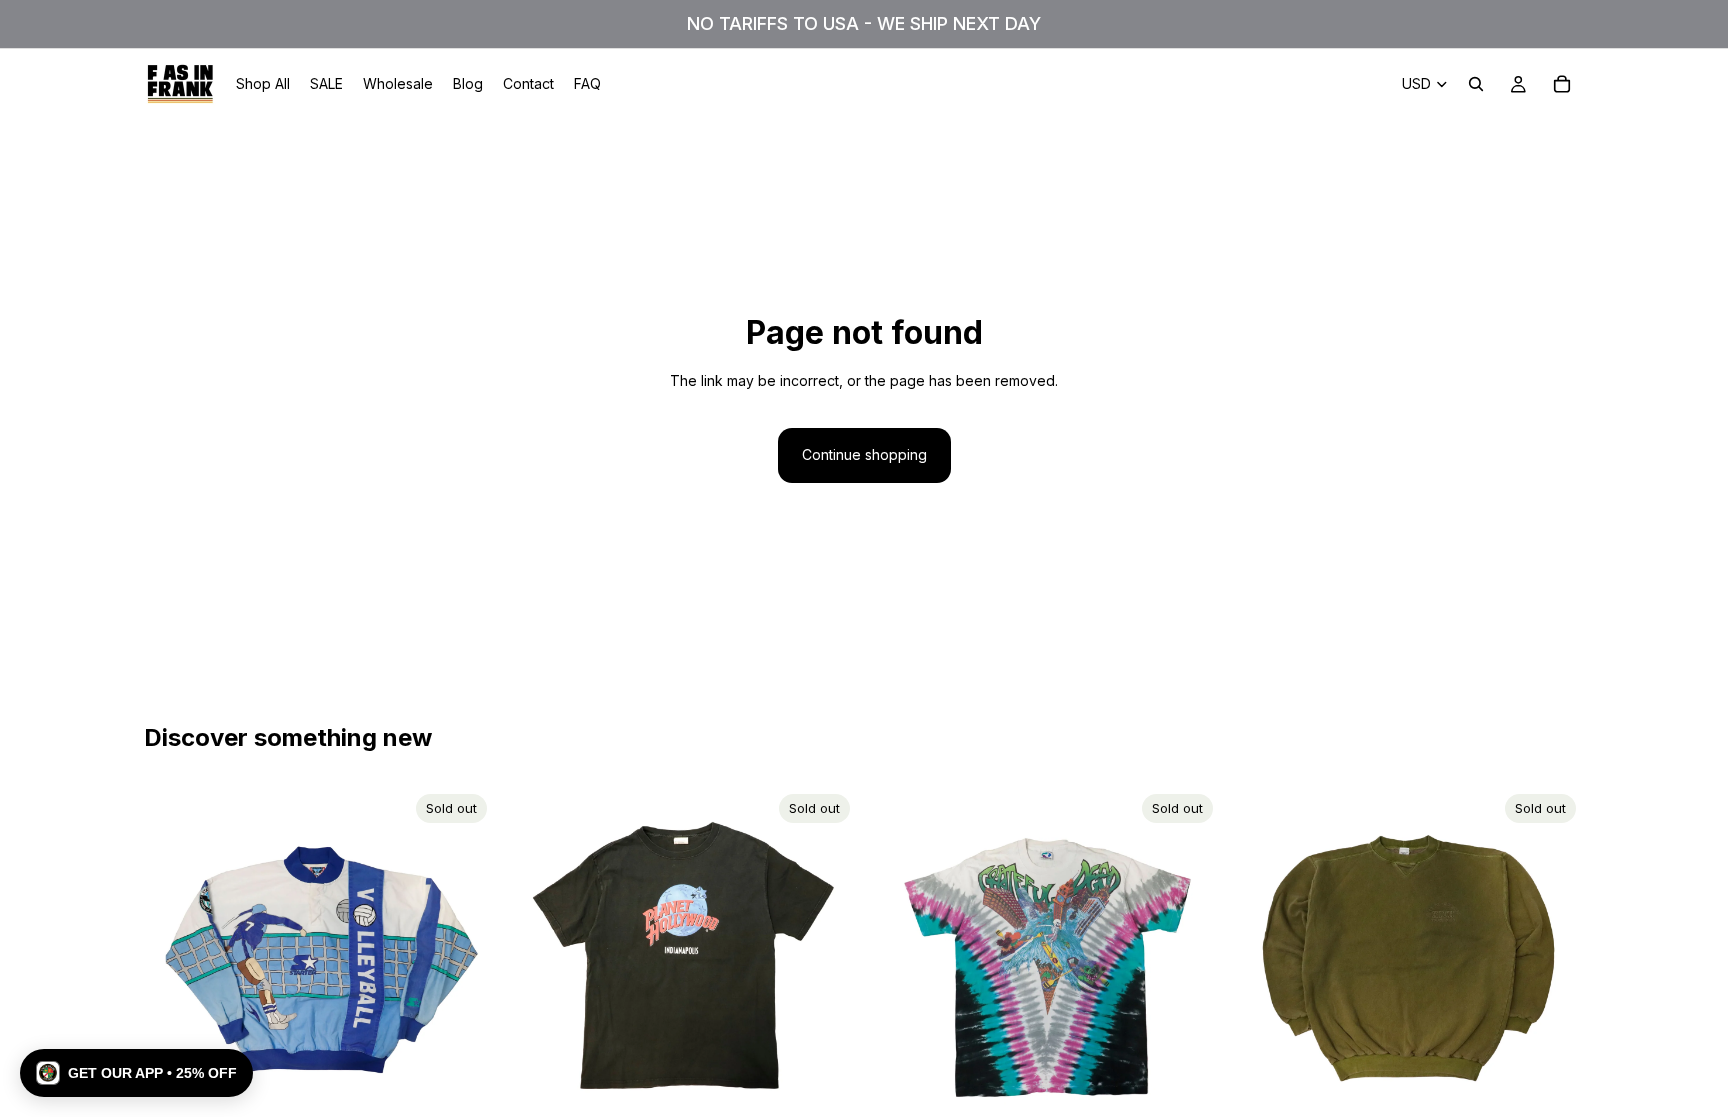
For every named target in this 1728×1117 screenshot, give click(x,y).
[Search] (1476, 84)
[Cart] (1562, 84)
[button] (136, 1073)
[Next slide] (465, 961)
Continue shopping (864, 454)
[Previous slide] (174, 961)
